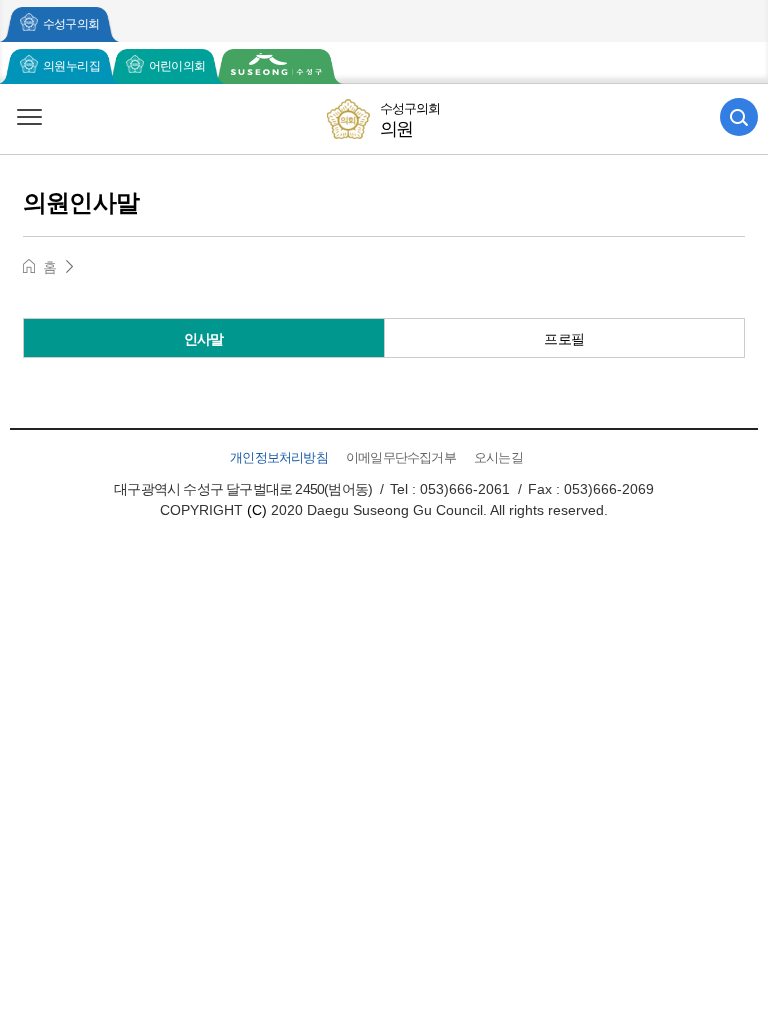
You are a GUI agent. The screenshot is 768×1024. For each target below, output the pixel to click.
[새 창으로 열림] (276, 66)
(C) (257, 510)
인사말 (204, 339)
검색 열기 (739, 117)
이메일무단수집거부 (401, 457)
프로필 (564, 339)
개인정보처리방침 (279, 457)
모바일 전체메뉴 (29, 117)
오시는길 (498, 457)
